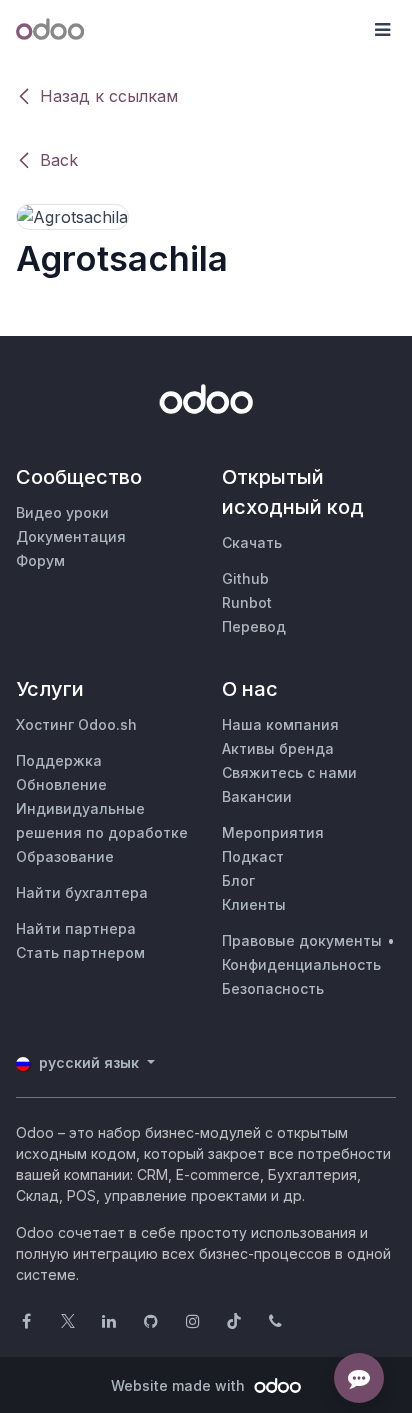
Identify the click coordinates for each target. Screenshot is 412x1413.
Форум (40, 560)
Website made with (180, 1385)
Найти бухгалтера (82, 892)
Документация (71, 536)
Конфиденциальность (301, 964)
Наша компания (280, 724)
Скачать (252, 542)
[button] (382, 30)
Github (245, 578)
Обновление (61, 784)
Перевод (254, 626)
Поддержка (59, 760)
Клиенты (254, 904)
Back (59, 160)
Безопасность (273, 988)
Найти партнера (76, 928)
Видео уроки (62, 512)
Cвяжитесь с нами (289, 772)
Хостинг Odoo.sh (76, 724)
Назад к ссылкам (109, 96)
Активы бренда (278, 748)
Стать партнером (80, 952)
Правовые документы (302, 940)
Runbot (247, 602)
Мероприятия (273, 832)
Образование (65, 856)
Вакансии (257, 796)
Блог (238, 880)
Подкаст (253, 856)
